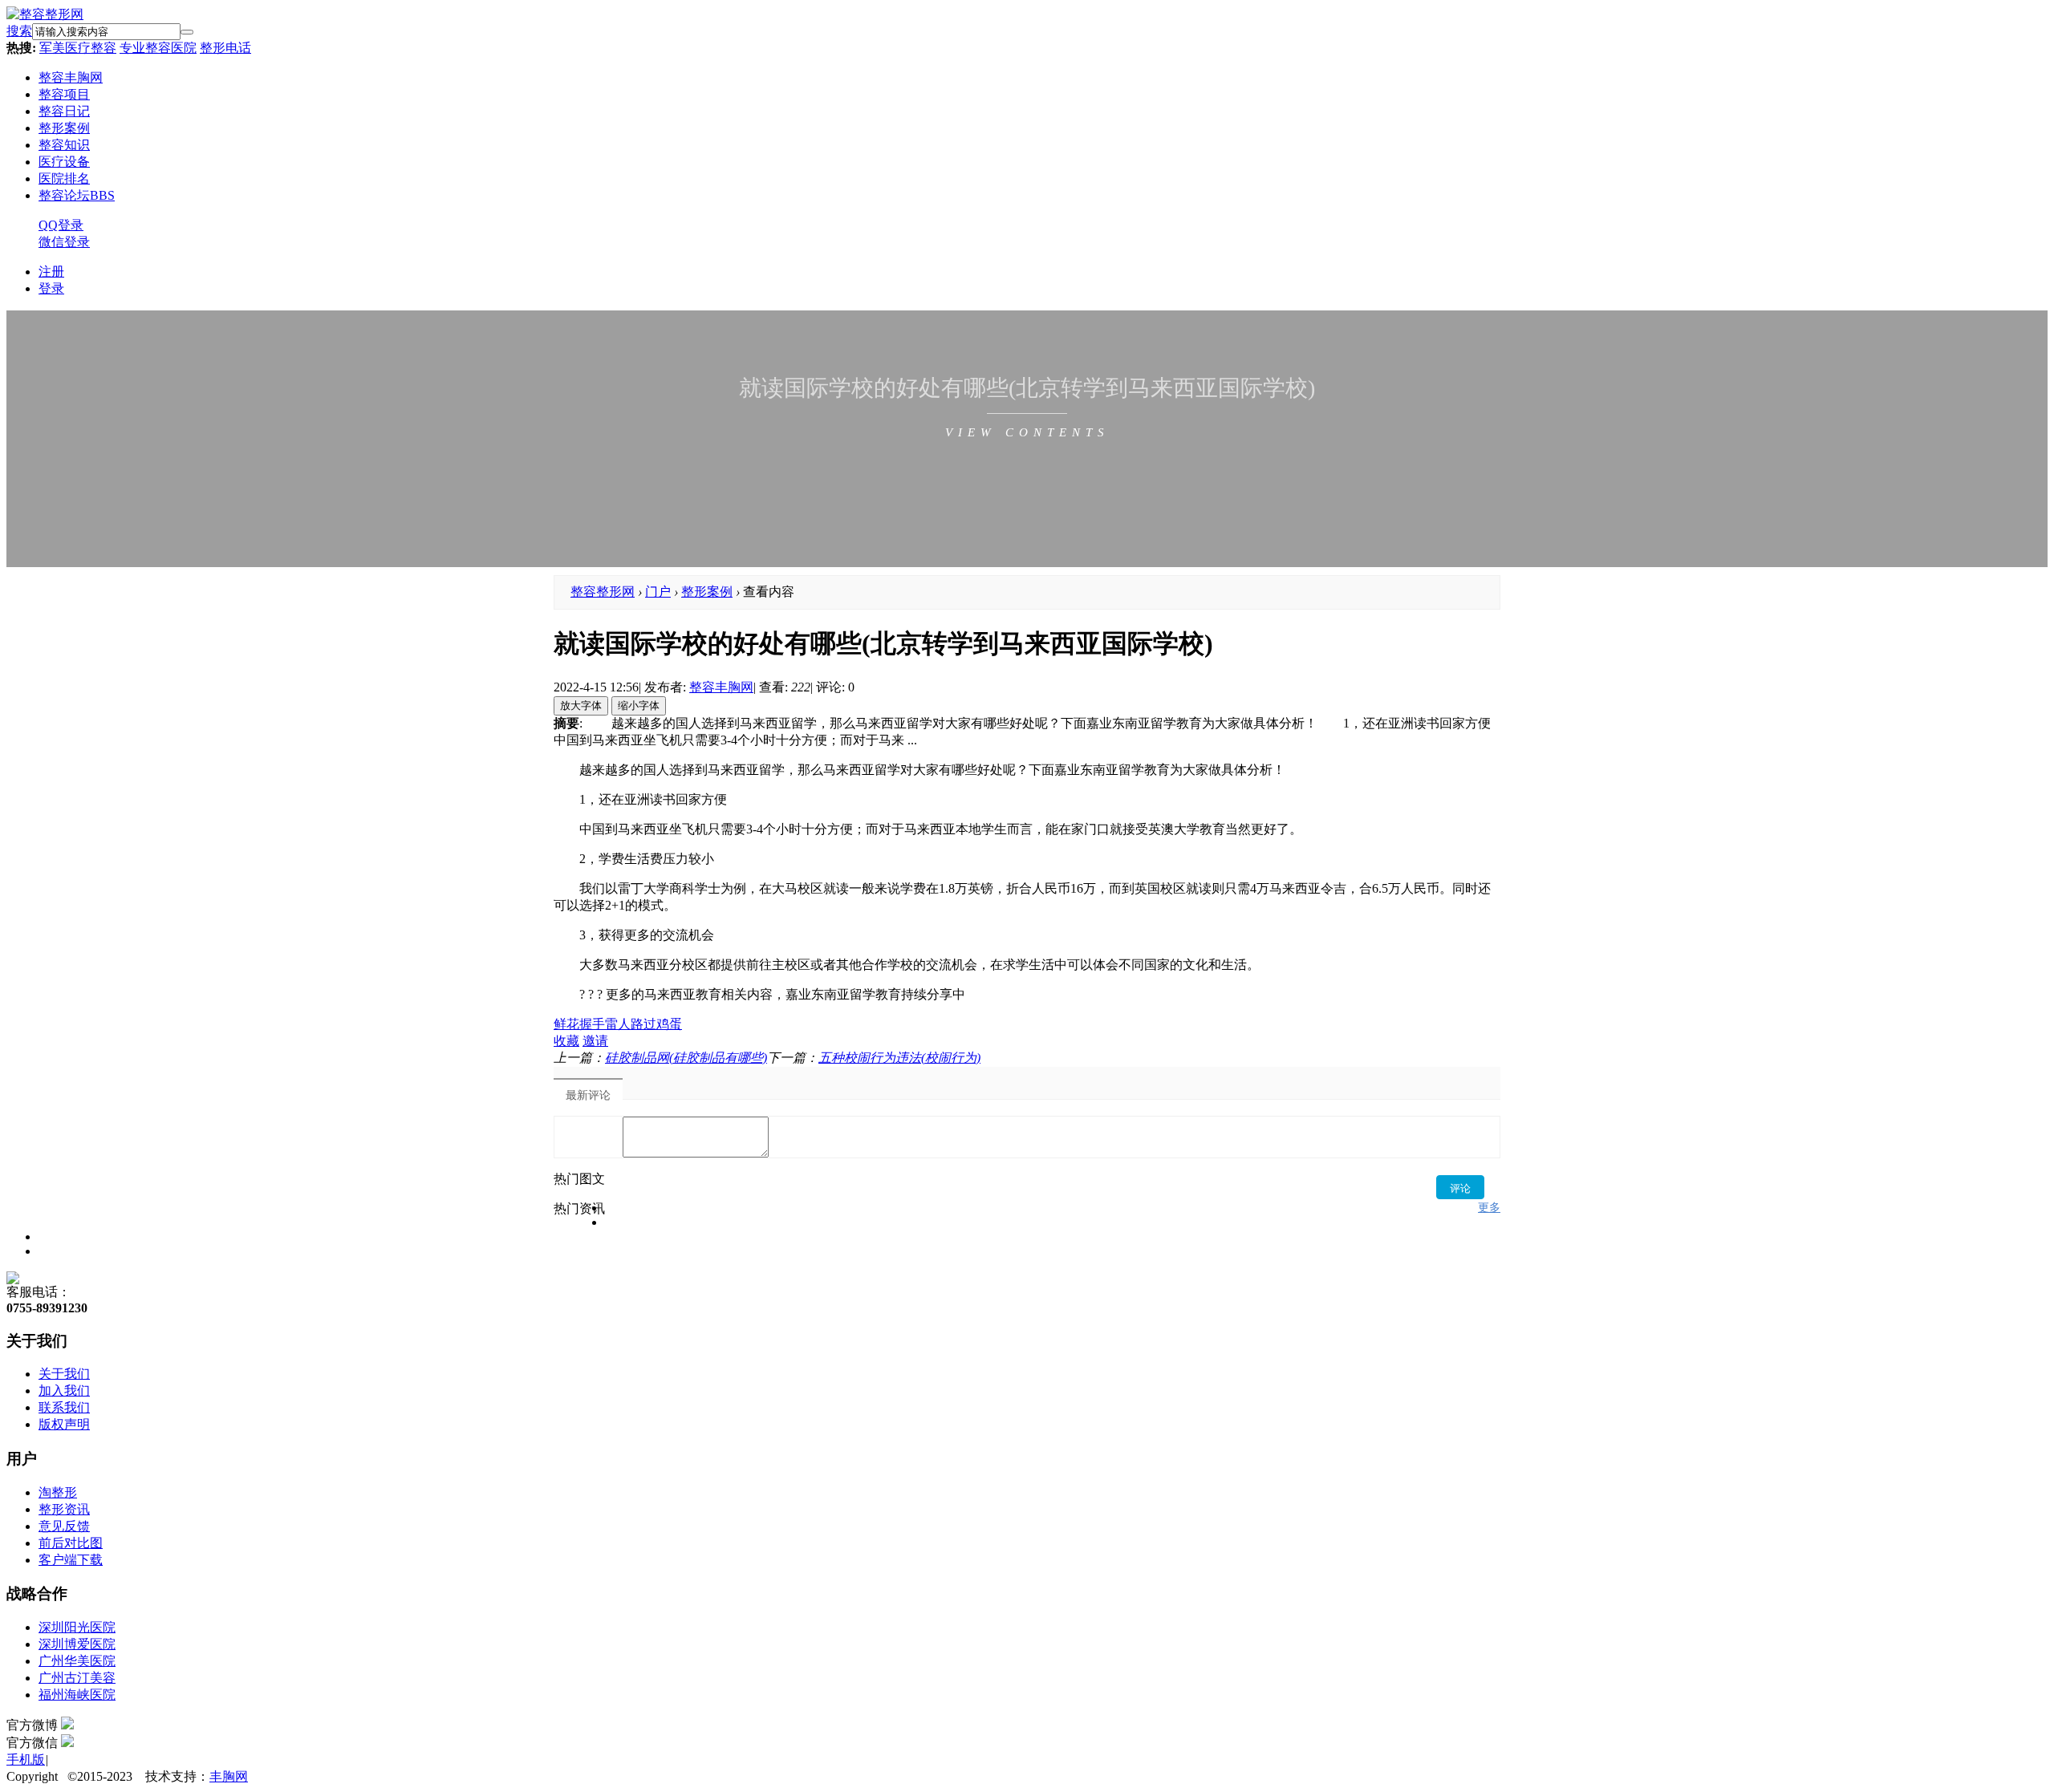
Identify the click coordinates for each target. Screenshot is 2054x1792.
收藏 (566, 1041)
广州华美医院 (77, 1661)
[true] (187, 32)
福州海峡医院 (77, 1695)
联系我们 (64, 1407)
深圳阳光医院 (77, 1627)
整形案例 (64, 128)
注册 (51, 272)
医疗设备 (64, 162)
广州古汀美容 (77, 1678)
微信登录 (64, 242)
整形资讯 (64, 1509)
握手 (592, 1024)
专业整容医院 (158, 48)
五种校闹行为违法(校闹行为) (899, 1058)
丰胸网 (229, 1776)
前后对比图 (71, 1543)
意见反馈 (64, 1526)
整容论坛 (77, 195)
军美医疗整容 (78, 48)
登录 (51, 288)
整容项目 (64, 94)
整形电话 (225, 48)
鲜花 (566, 1024)
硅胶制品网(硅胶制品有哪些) (686, 1058)
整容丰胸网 (71, 77)
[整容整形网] (45, 14)
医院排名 (64, 178)
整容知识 (64, 145)
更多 (1489, 1208)
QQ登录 (61, 225)
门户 (658, 592)
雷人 (618, 1024)
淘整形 (58, 1492)
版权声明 (64, 1424)
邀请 (595, 1041)
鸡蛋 (669, 1024)
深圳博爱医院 (77, 1644)
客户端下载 (71, 1560)
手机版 (26, 1760)
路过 (643, 1024)
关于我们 (64, 1374)
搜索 (19, 31)
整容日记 (64, 111)
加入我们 (64, 1391)
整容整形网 (603, 592)
